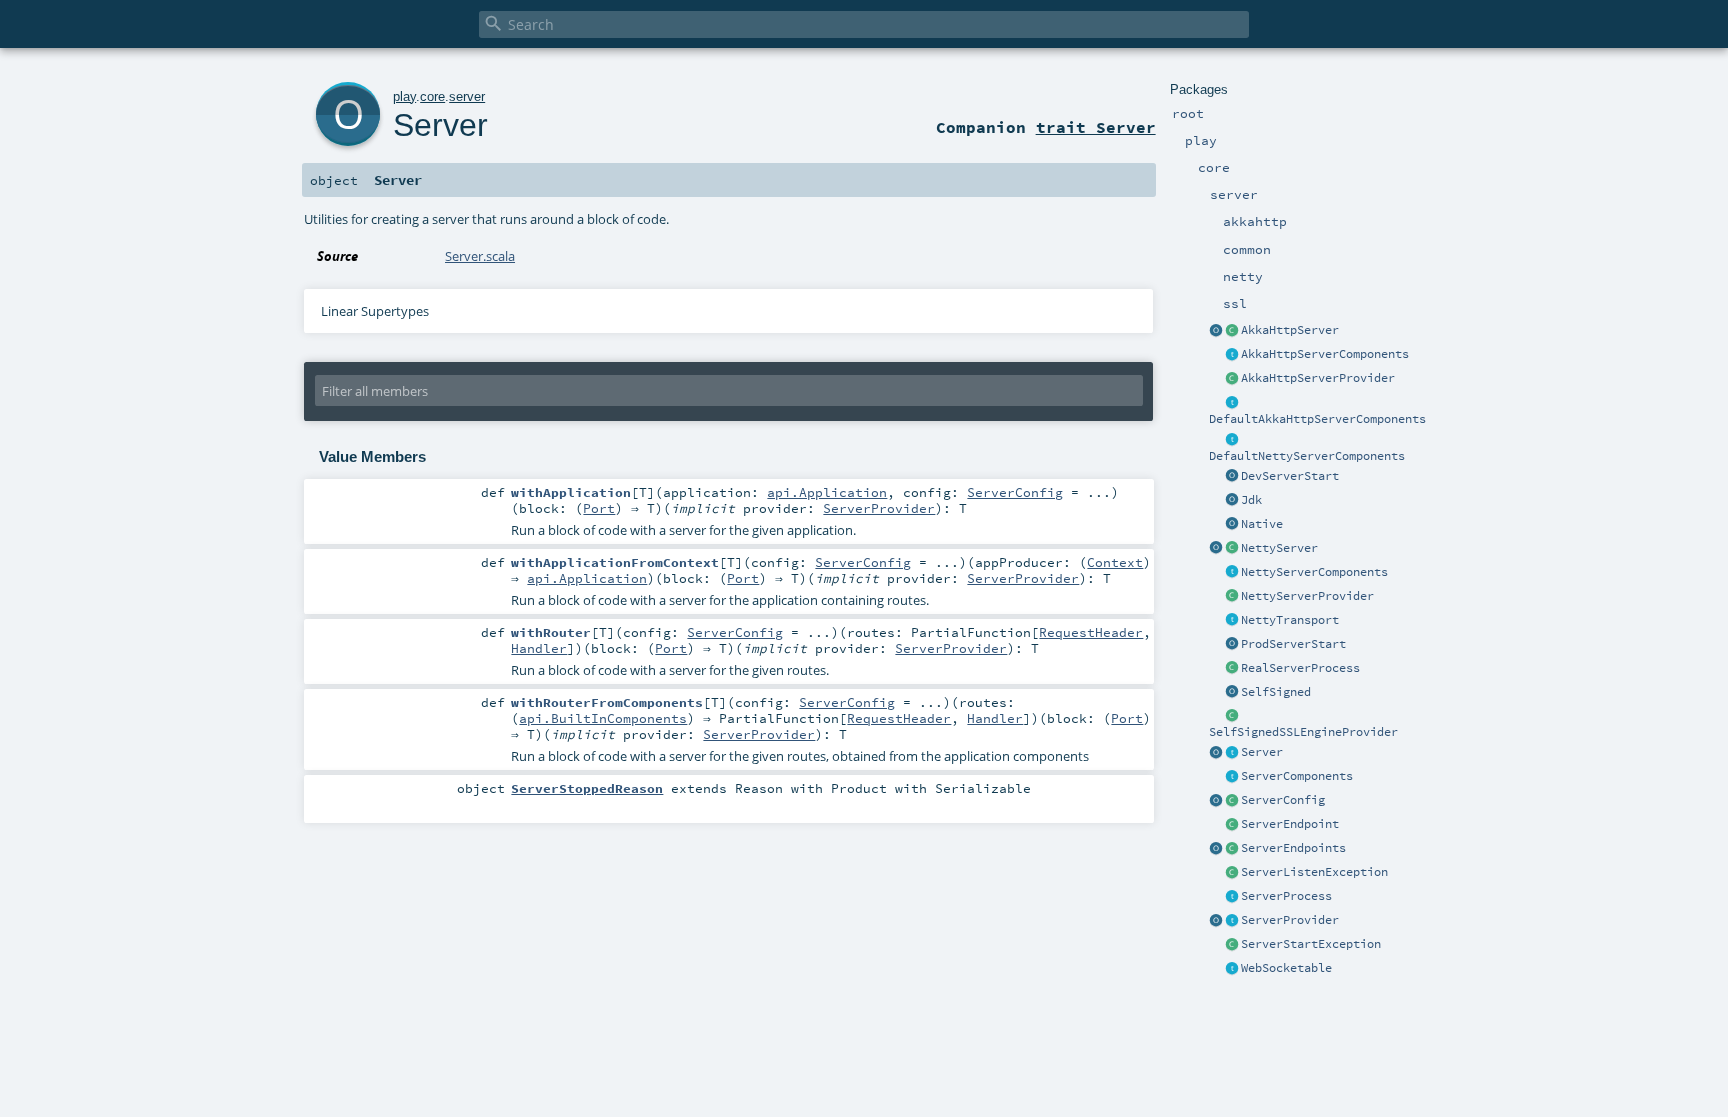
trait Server (1096, 127)
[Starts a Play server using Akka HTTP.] (1232, 331)
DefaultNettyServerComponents (1307, 456)
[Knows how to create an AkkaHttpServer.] (1232, 379)
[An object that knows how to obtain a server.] (1232, 921)
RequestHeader (1091, 632)
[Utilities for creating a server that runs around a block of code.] (1216, 753)
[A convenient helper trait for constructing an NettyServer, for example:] (1232, 440)
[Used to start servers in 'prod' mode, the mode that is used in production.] (1232, 645)
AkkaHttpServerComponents (1325, 354)
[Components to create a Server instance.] (1232, 777)
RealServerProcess (1300, 668)
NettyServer (1279, 548)
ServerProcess (1286, 896)
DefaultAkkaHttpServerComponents (1317, 419)
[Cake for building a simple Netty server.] (1232, 573)
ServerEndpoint (1290, 824)
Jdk (1251, 500)
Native (1262, 524)
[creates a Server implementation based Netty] (1232, 549)
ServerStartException (1311, 944)
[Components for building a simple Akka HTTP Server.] (1232, 355)
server (467, 96)
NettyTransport (1290, 620)
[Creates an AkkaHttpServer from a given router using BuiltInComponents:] (1216, 331)
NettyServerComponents (1314, 572)
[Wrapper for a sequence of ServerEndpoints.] (1232, 849)
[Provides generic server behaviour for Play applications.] (1232, 753)
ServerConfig (1283, 800)
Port (599, 508)
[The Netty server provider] (1232, 597)
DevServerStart (1290, 476)
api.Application (827, 492)
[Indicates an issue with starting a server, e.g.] (1232, 945)
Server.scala (480, 256)
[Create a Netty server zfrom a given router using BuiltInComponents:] (1216, 549)
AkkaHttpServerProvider (1318, 378)
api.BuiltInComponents (603, 718)
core (432, 96)
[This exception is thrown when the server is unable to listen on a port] (1232, 873)
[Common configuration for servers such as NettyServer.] (1232, 801)
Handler (539, 648)
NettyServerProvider (1307, 596)
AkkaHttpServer (1290, 330)
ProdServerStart (1293, 644)
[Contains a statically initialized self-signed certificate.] (1232, 693)
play (404, 96)
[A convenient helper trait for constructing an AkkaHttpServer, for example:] (1232, 403)
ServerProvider (1290, 920)
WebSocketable (1286, 968)
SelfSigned (1276, 692)
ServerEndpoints (1293, 848)
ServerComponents (1297, 776)
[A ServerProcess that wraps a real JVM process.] (1232, 669)
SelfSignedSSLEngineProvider (1303, 732)
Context (1115, 562)
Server (1262, 752)
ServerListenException (1314, 872)
